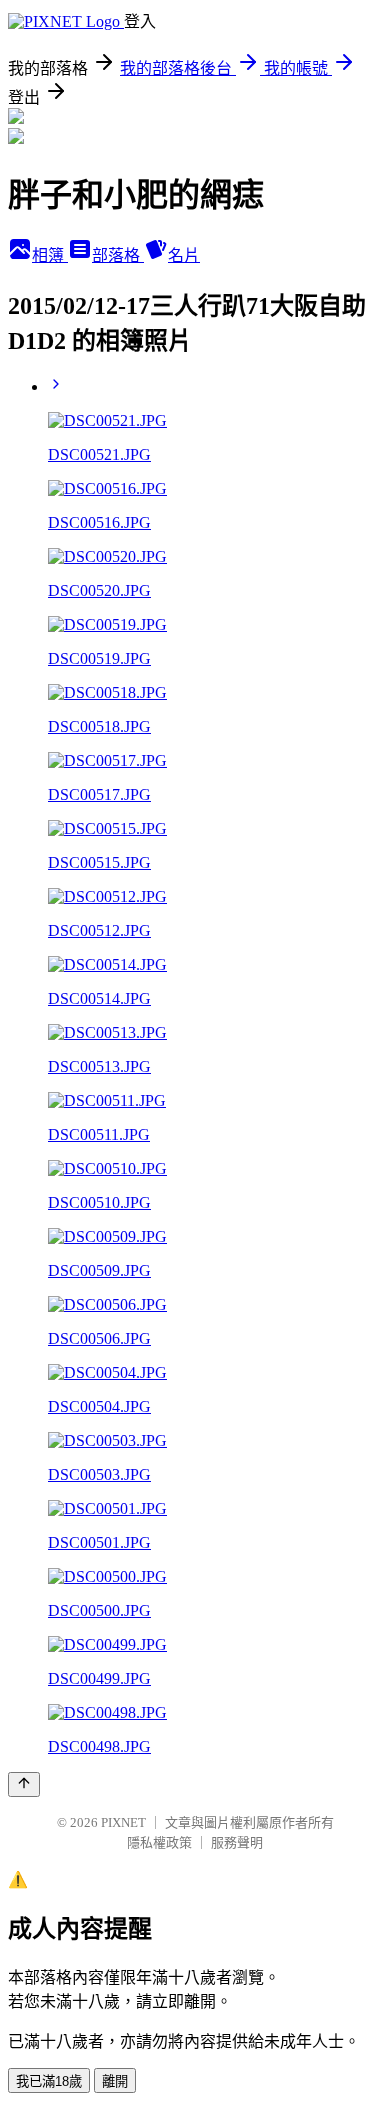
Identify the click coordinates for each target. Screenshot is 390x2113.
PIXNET (123, 1822)
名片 (184, 255)
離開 (115, 2081)
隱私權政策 (159, 1842)
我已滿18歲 (49, 2081)
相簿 (50, 255)
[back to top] (24, 1784)
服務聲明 (237, 1842)
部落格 (118, 255)
